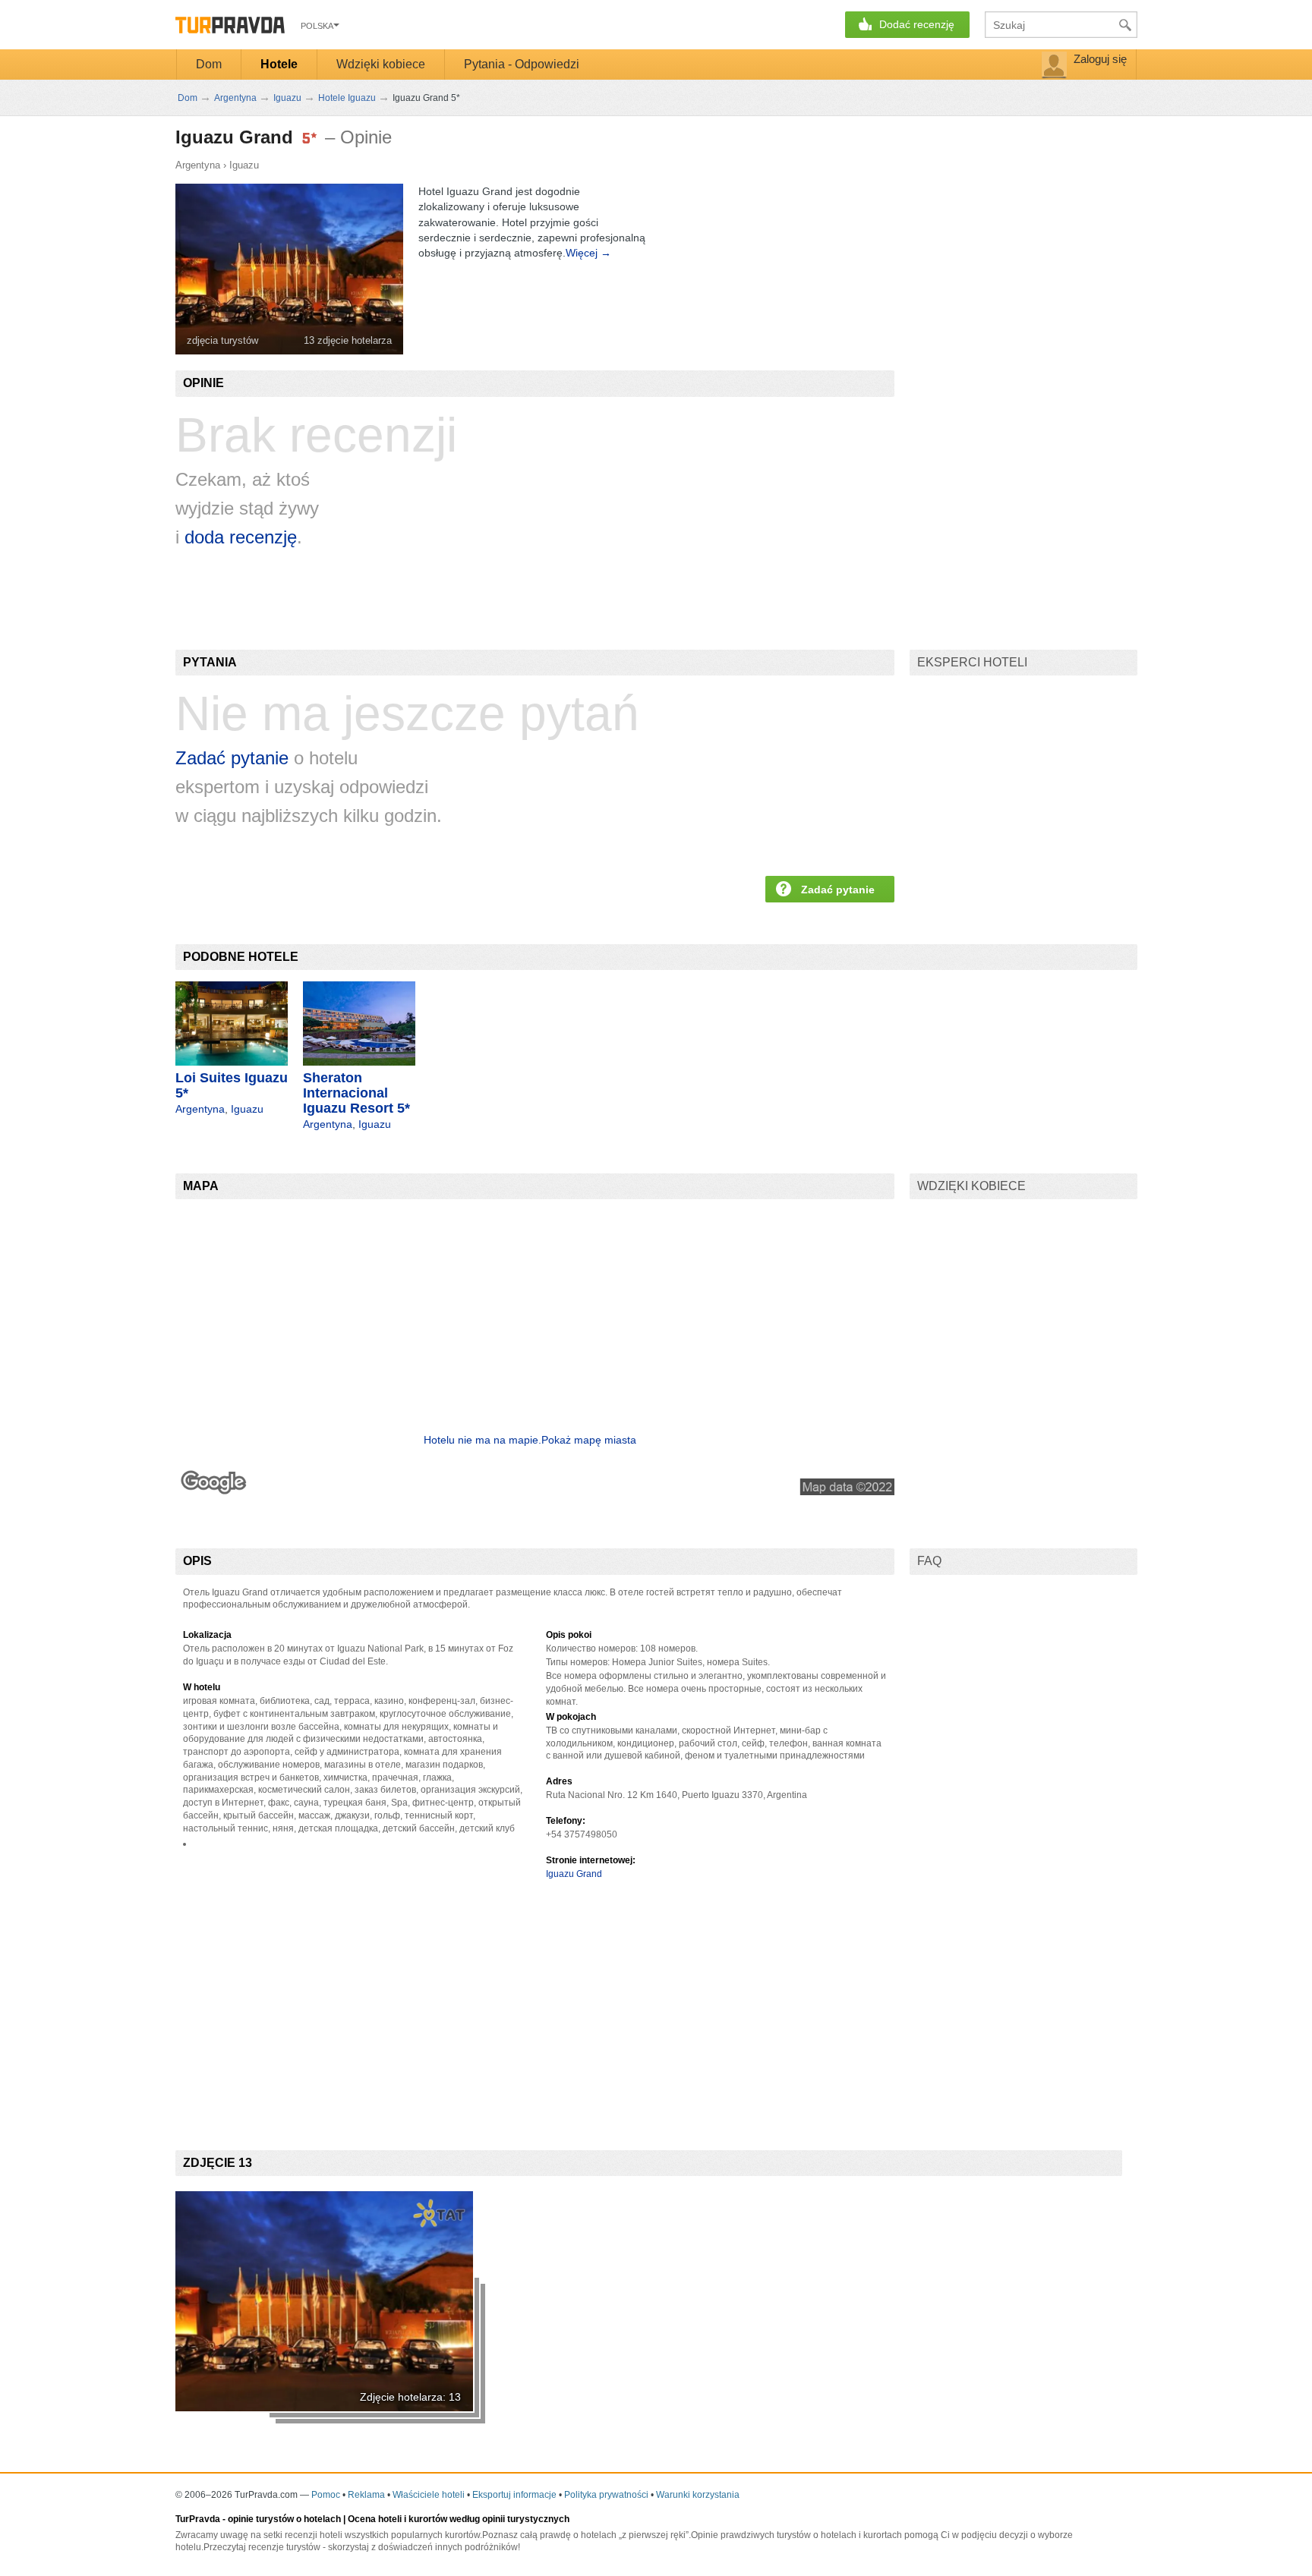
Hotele (279, 64)
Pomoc (326, 2495)
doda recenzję (241, 537)
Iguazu (244, 165)
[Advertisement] (452, 2002)
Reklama (366, 2495)
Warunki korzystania (698, 2495)
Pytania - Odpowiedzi (522, 64)
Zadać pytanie (232, 758)
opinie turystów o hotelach (284, 2519)
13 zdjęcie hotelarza (348, 340)
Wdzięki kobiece (381, 64)
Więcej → (588, 253)
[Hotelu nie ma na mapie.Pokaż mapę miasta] (535, 1491)
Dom (209, 64)
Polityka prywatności (606, 2495)
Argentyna (198, 165)
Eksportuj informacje (514, 2495)
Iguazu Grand (574, 1874)
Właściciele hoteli (429, 2495)
